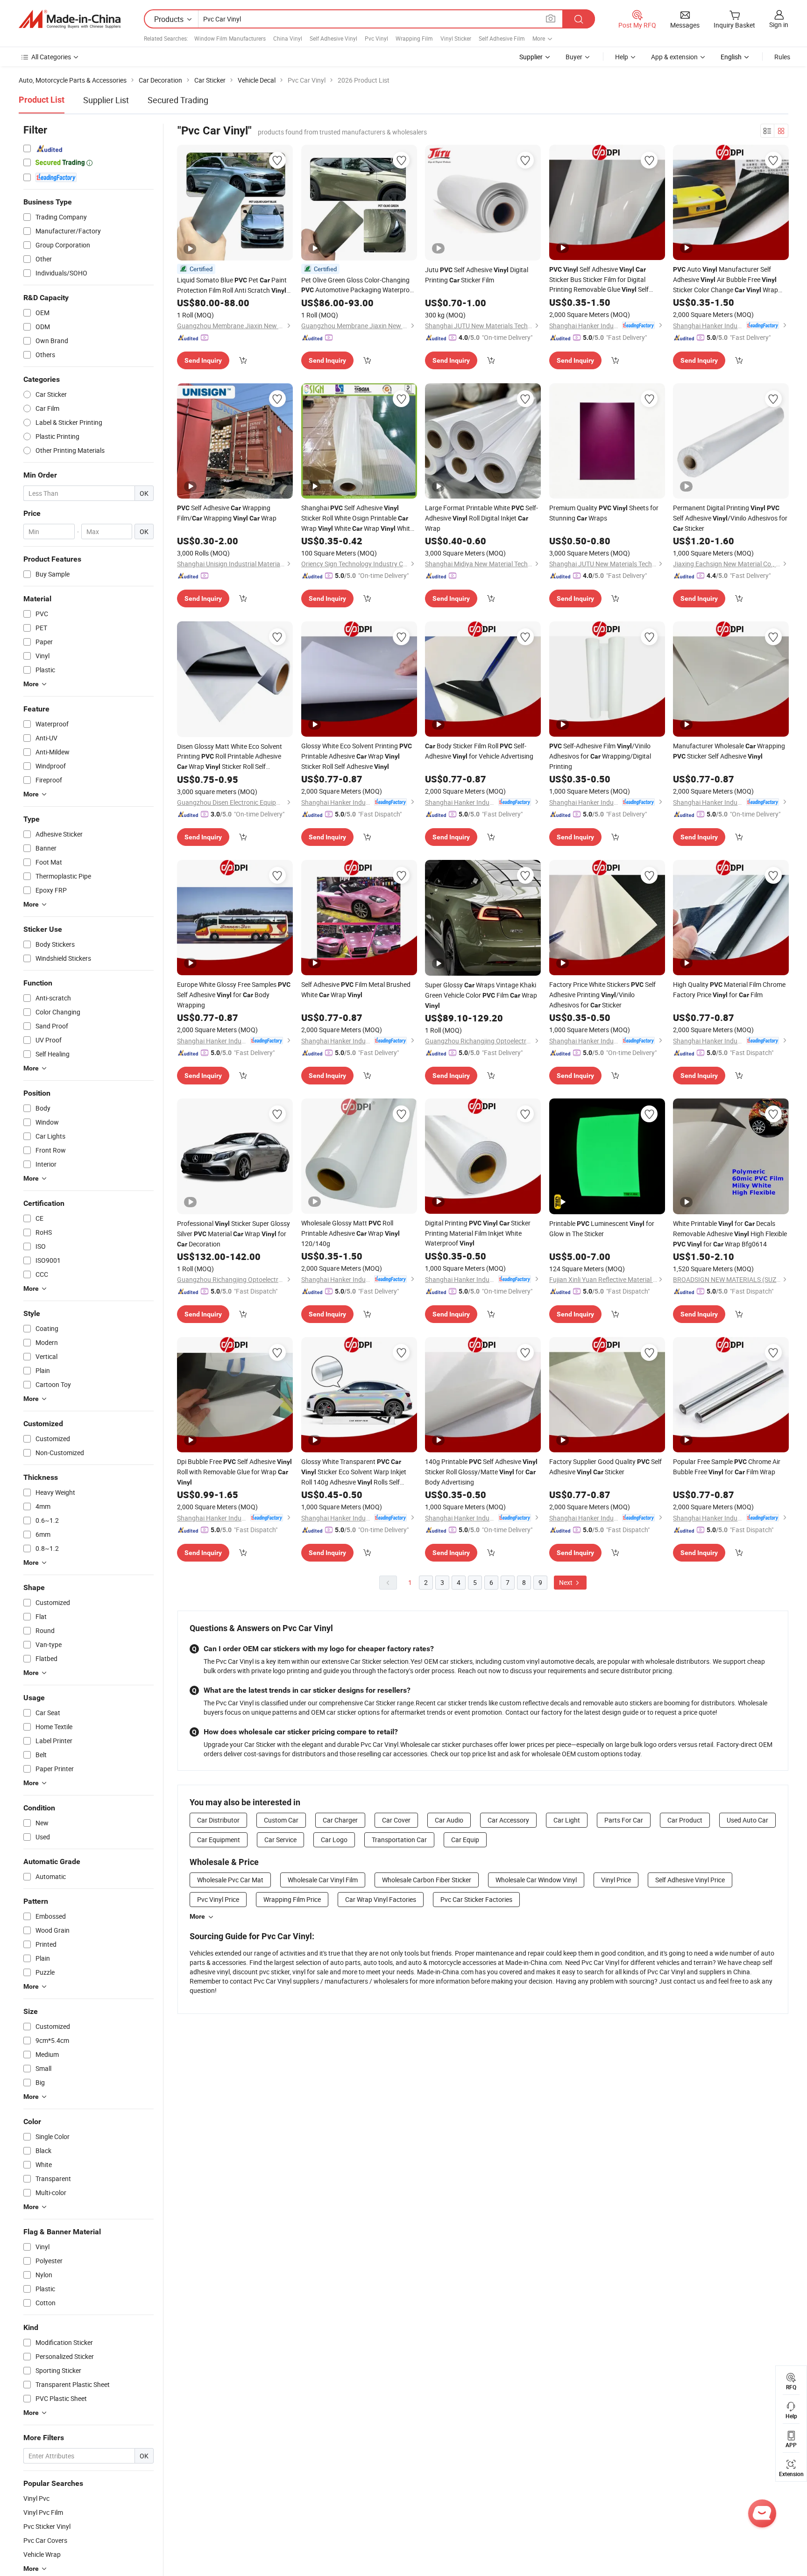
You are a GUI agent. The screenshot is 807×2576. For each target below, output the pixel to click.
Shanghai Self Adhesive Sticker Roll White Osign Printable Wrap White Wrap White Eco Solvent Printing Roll (357, 518)
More (197, 1916)
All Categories (51, 57)
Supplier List (106, 100)
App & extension (674, 57)
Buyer (574, 57)
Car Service (280, 1840)
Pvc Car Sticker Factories (476, 1899)
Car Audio (449, 1820)
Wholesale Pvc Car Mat (230, 1880)
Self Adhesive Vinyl (333, 38)
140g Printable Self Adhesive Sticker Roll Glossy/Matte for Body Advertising (481, 1472)
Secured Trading (178, 100)
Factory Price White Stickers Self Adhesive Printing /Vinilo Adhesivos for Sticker (602, 995)
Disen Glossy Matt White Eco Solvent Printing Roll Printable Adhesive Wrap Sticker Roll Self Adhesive (230, 757)
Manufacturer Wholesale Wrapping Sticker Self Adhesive (729, 751)
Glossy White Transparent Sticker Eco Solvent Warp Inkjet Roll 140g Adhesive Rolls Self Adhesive (354, 1472)
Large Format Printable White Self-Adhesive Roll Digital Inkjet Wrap (481, 518)
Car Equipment (219, 1840)
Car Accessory (508, 1820)
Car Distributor (218, 1820)
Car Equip (465, 1840)
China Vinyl (288, 38)
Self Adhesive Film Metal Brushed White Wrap (356, 989)
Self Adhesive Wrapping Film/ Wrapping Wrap (227, 513)
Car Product (685, 1820)
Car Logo (334, 1840)
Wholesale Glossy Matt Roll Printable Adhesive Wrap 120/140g (350, 1233)
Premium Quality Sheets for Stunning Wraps (604, 513)
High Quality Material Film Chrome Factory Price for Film (729, 989)
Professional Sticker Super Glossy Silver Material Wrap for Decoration (234, 1234)
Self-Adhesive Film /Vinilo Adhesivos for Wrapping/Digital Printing (600, 756)
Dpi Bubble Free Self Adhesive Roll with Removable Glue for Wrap (234, 1471)
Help (622, 57)
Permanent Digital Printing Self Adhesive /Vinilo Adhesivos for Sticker (730, 518)
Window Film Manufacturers (230, 38)
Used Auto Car (747, 1820)
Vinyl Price (616, 1880)
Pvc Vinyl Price (218, 1899)
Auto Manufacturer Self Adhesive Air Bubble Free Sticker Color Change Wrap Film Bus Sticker (726, 280)
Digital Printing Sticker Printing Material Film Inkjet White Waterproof (478, 1233)
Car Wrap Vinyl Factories (381, 1899)
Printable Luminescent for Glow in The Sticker (602, 1228)
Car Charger (340, 1820)
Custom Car (281, 1820)
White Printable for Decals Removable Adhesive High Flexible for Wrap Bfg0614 (730, 1234)
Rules (782, 57)
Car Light (567, 1820)
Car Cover (396, 1820)
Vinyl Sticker (456, 38)
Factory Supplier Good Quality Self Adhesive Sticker (605, 1467)
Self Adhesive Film (502, 38)
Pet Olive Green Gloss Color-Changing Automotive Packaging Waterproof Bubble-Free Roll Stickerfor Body (358, 285)
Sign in (779, 25)
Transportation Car (399, 1840)
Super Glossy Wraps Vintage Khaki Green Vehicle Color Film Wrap (481, 995)
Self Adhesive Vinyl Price (690, 1880)
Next (566, 1582)
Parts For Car (624, 1820)
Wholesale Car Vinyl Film (323, 1880)
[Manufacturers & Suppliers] (70, 19)
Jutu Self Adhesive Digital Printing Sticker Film (477, 275)
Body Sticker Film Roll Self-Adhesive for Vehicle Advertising (479, 751)
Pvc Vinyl (376, 38)
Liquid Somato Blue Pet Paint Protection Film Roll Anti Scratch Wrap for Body (232, 285)
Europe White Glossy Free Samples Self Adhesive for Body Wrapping (234, 995)
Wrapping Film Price (292, 1899)
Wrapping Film (414, 38)
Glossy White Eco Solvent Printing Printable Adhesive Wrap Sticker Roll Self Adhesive (357, 756)
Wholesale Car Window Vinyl (536, 1880)
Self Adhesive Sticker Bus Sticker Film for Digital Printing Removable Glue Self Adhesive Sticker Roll (602, 280)
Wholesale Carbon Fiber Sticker (427, 1880)
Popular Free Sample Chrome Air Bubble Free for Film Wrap (727, 1467)
